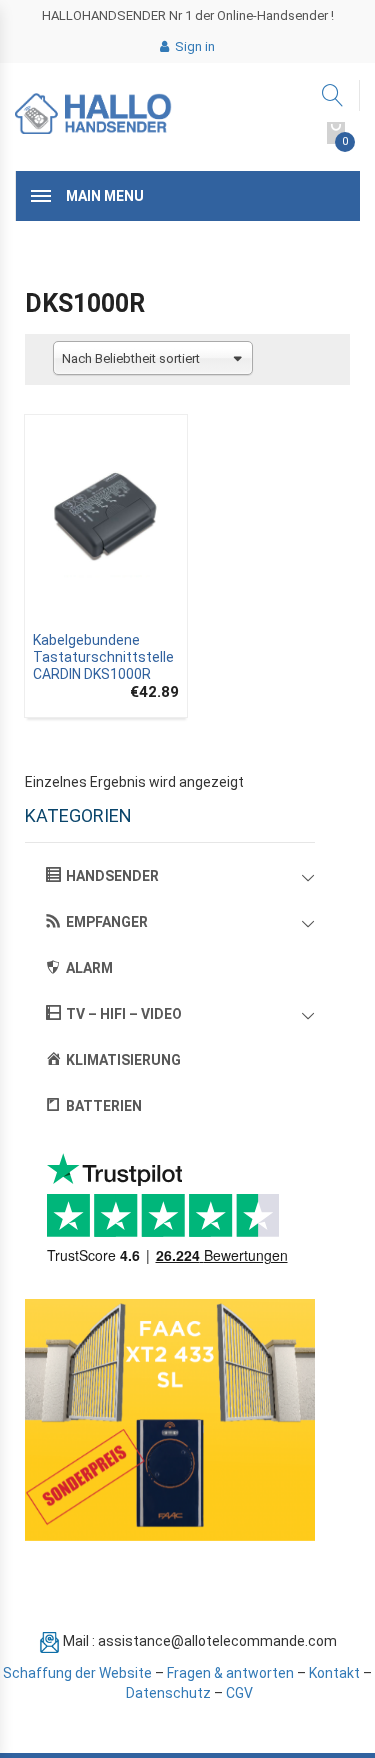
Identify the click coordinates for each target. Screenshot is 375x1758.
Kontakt (334, 1673)
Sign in (193, 46)
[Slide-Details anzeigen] (170, 1420)
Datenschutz (168, 1693)
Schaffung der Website (77, 1673)
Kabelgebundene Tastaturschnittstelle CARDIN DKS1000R (103, 657)
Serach (333, 95)
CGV (239, 1693)
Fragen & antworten (230, 1673)
